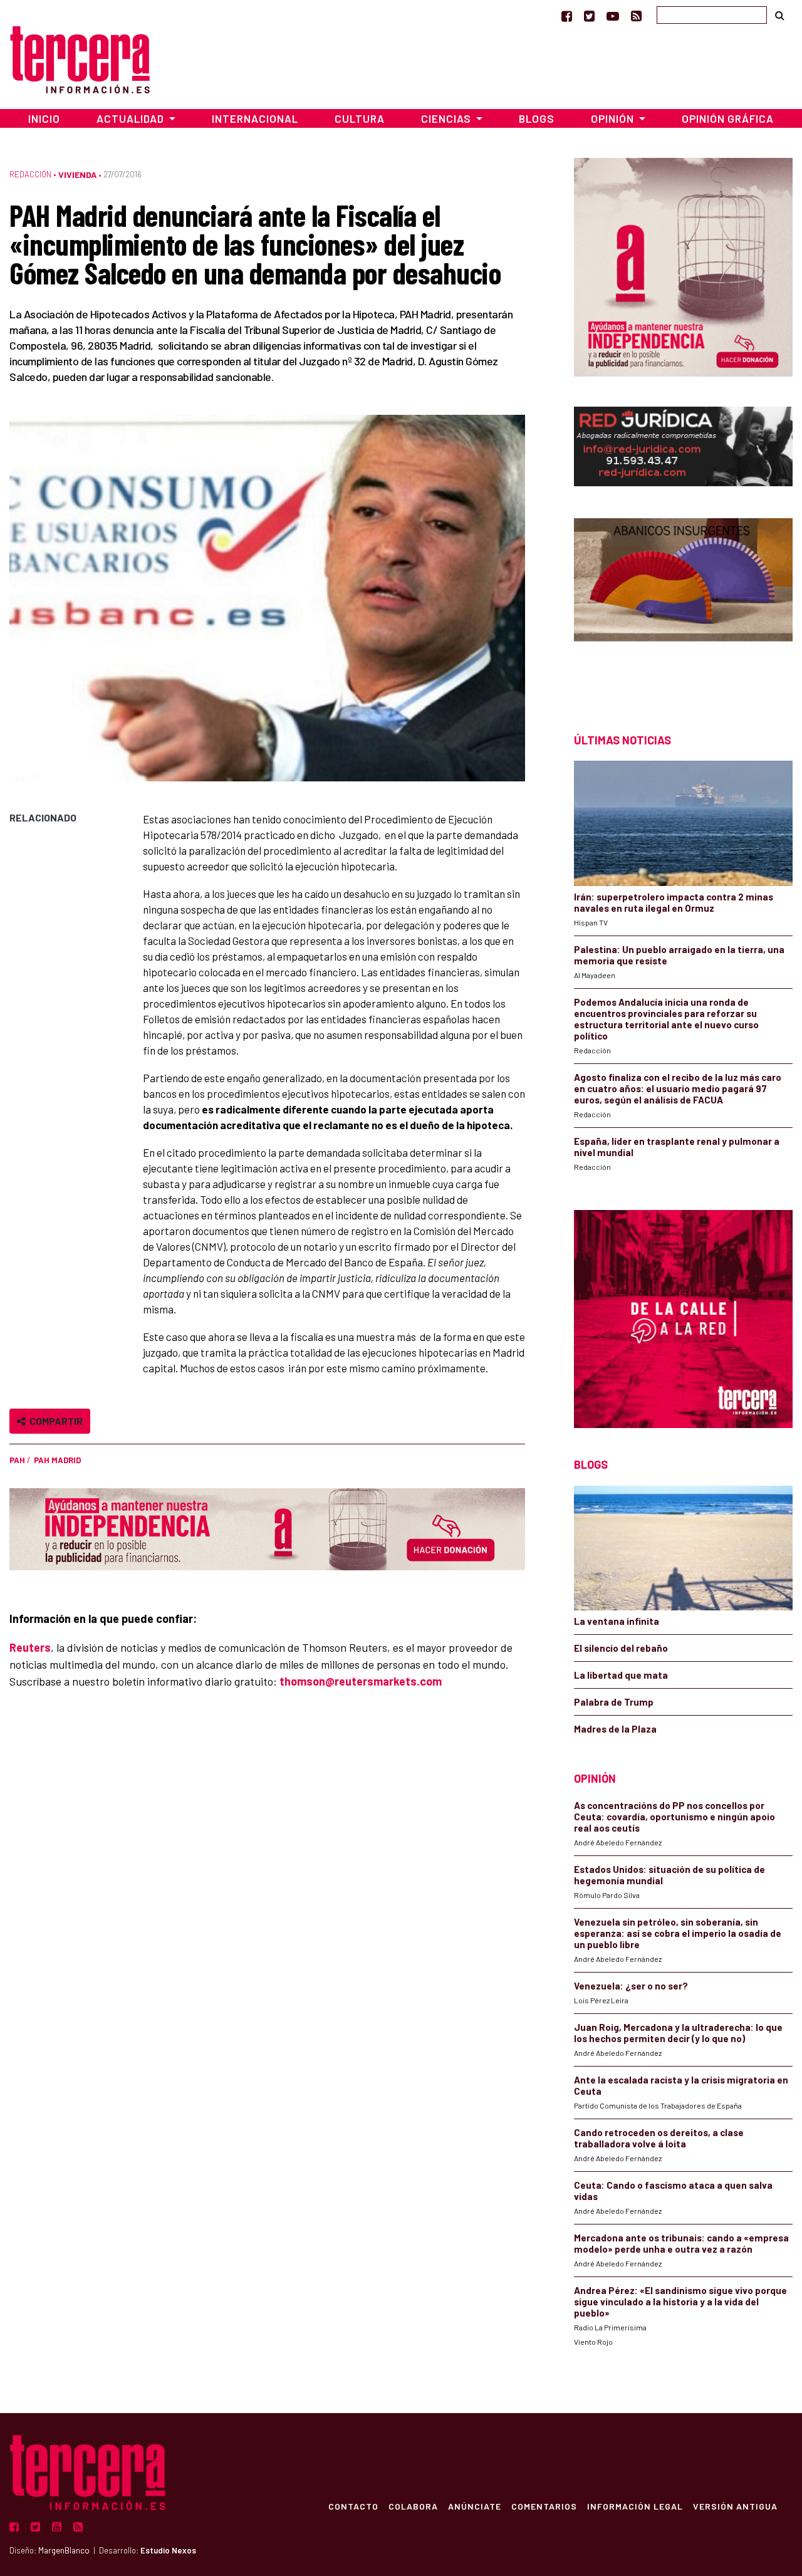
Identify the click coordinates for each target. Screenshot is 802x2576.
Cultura (360, 118)
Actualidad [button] (132, 118)
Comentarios (544, 2506)
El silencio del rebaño (621, 1648)
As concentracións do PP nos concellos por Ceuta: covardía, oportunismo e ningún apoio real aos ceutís (674, 1817)
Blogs (537, 118)
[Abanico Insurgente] (683, 603)
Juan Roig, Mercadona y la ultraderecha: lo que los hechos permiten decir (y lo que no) (678, 2033)
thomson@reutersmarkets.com (361, 1681)
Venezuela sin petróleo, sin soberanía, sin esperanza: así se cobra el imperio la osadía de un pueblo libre (678, 1933)
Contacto (353, 2506)
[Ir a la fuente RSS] (636, 16)
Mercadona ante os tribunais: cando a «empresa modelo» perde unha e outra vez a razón (681, 2243)
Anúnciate (475, 2506)
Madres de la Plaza (615, 1729)
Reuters (30, 1647)
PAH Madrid (57, 1460)
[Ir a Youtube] (613, 16)
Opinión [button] (614, 118)
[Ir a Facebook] (567, 16)
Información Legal (635, 2506)
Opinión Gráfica (728, 118)
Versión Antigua (735, 2506)
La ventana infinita (617, 1621)
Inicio (44, 118)
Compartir (54, 1421)
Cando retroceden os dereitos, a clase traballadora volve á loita (659, 2138)
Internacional (255, 118)
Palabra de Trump (614, 1702)
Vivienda (77, 175)
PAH (17, 1460)
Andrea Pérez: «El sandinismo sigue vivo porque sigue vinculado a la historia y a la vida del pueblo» (680, 2302)
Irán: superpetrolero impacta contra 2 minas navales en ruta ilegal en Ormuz (674, 902)
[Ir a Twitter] (589, 16)
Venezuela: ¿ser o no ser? (631, 1986)
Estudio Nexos (168, 2550)
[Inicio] (80, 58)
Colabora (413, 2506)
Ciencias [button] (447, 118)
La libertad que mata (621, 1675)
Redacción (30, 174)
